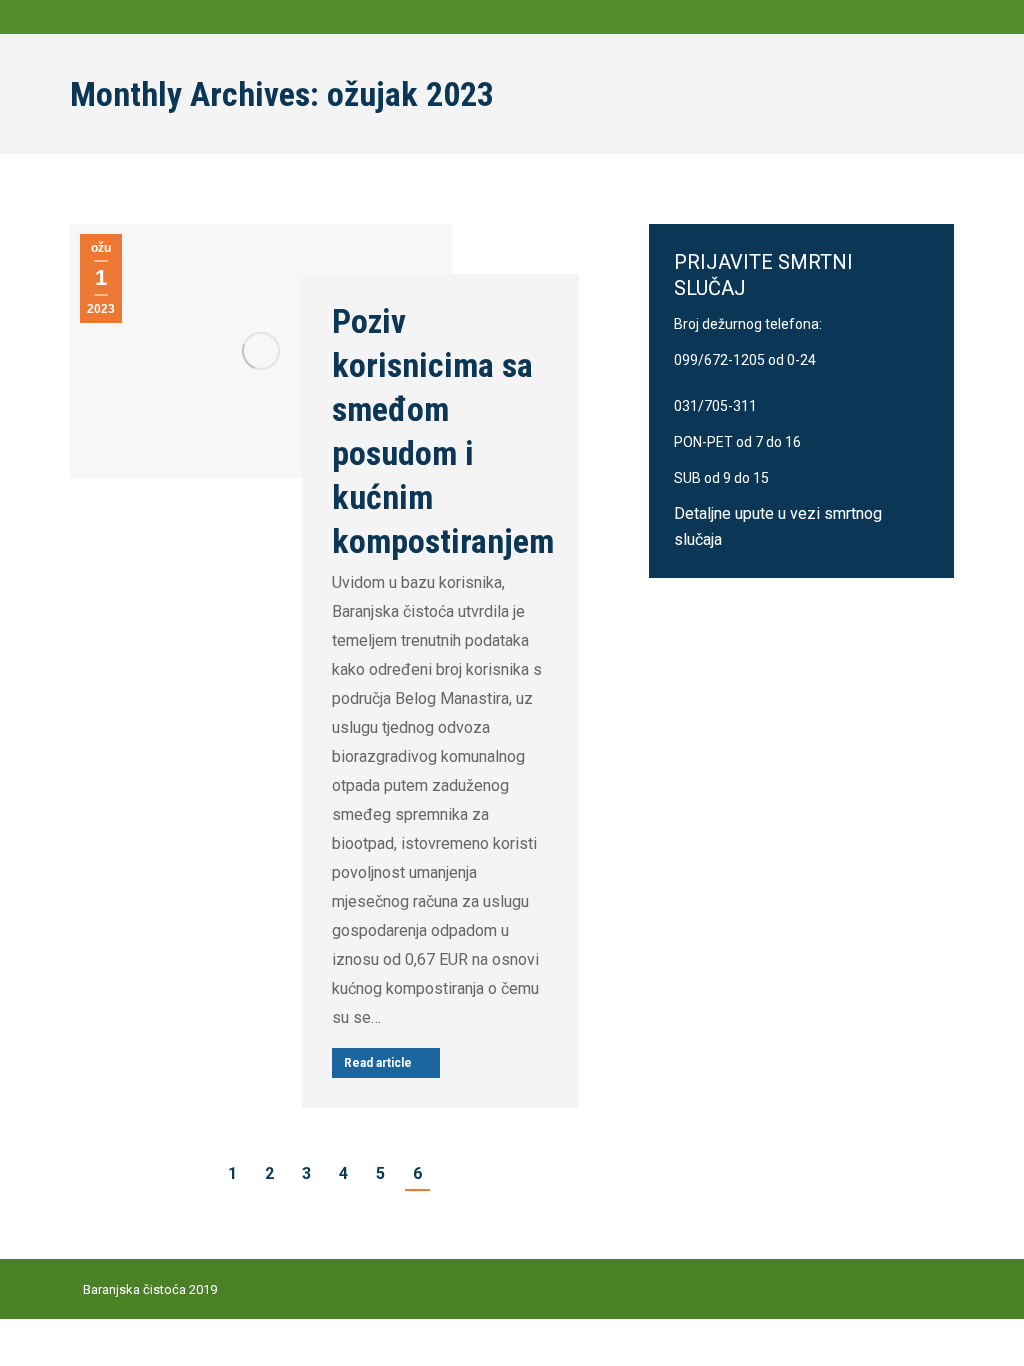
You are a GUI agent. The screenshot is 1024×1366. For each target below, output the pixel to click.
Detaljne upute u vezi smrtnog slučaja (778, 526)
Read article (378, 1063)
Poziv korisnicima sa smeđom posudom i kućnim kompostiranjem (443, 431)
